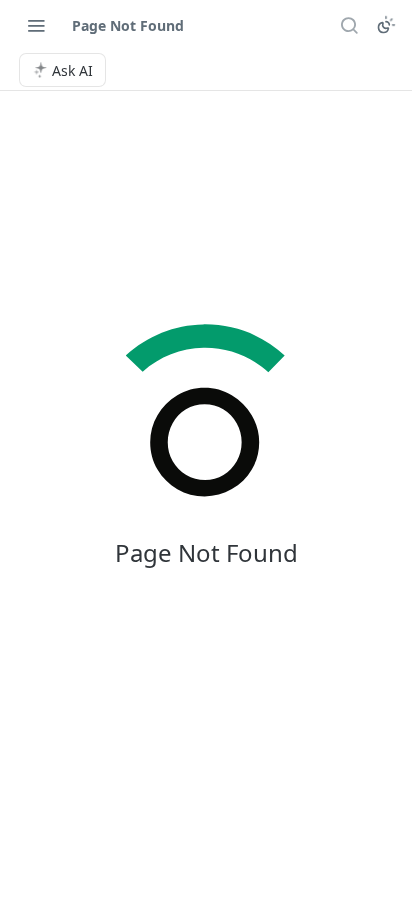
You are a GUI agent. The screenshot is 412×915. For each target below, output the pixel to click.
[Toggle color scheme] (386, 25)
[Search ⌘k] (349, 25)
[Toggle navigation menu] (36, 25)
